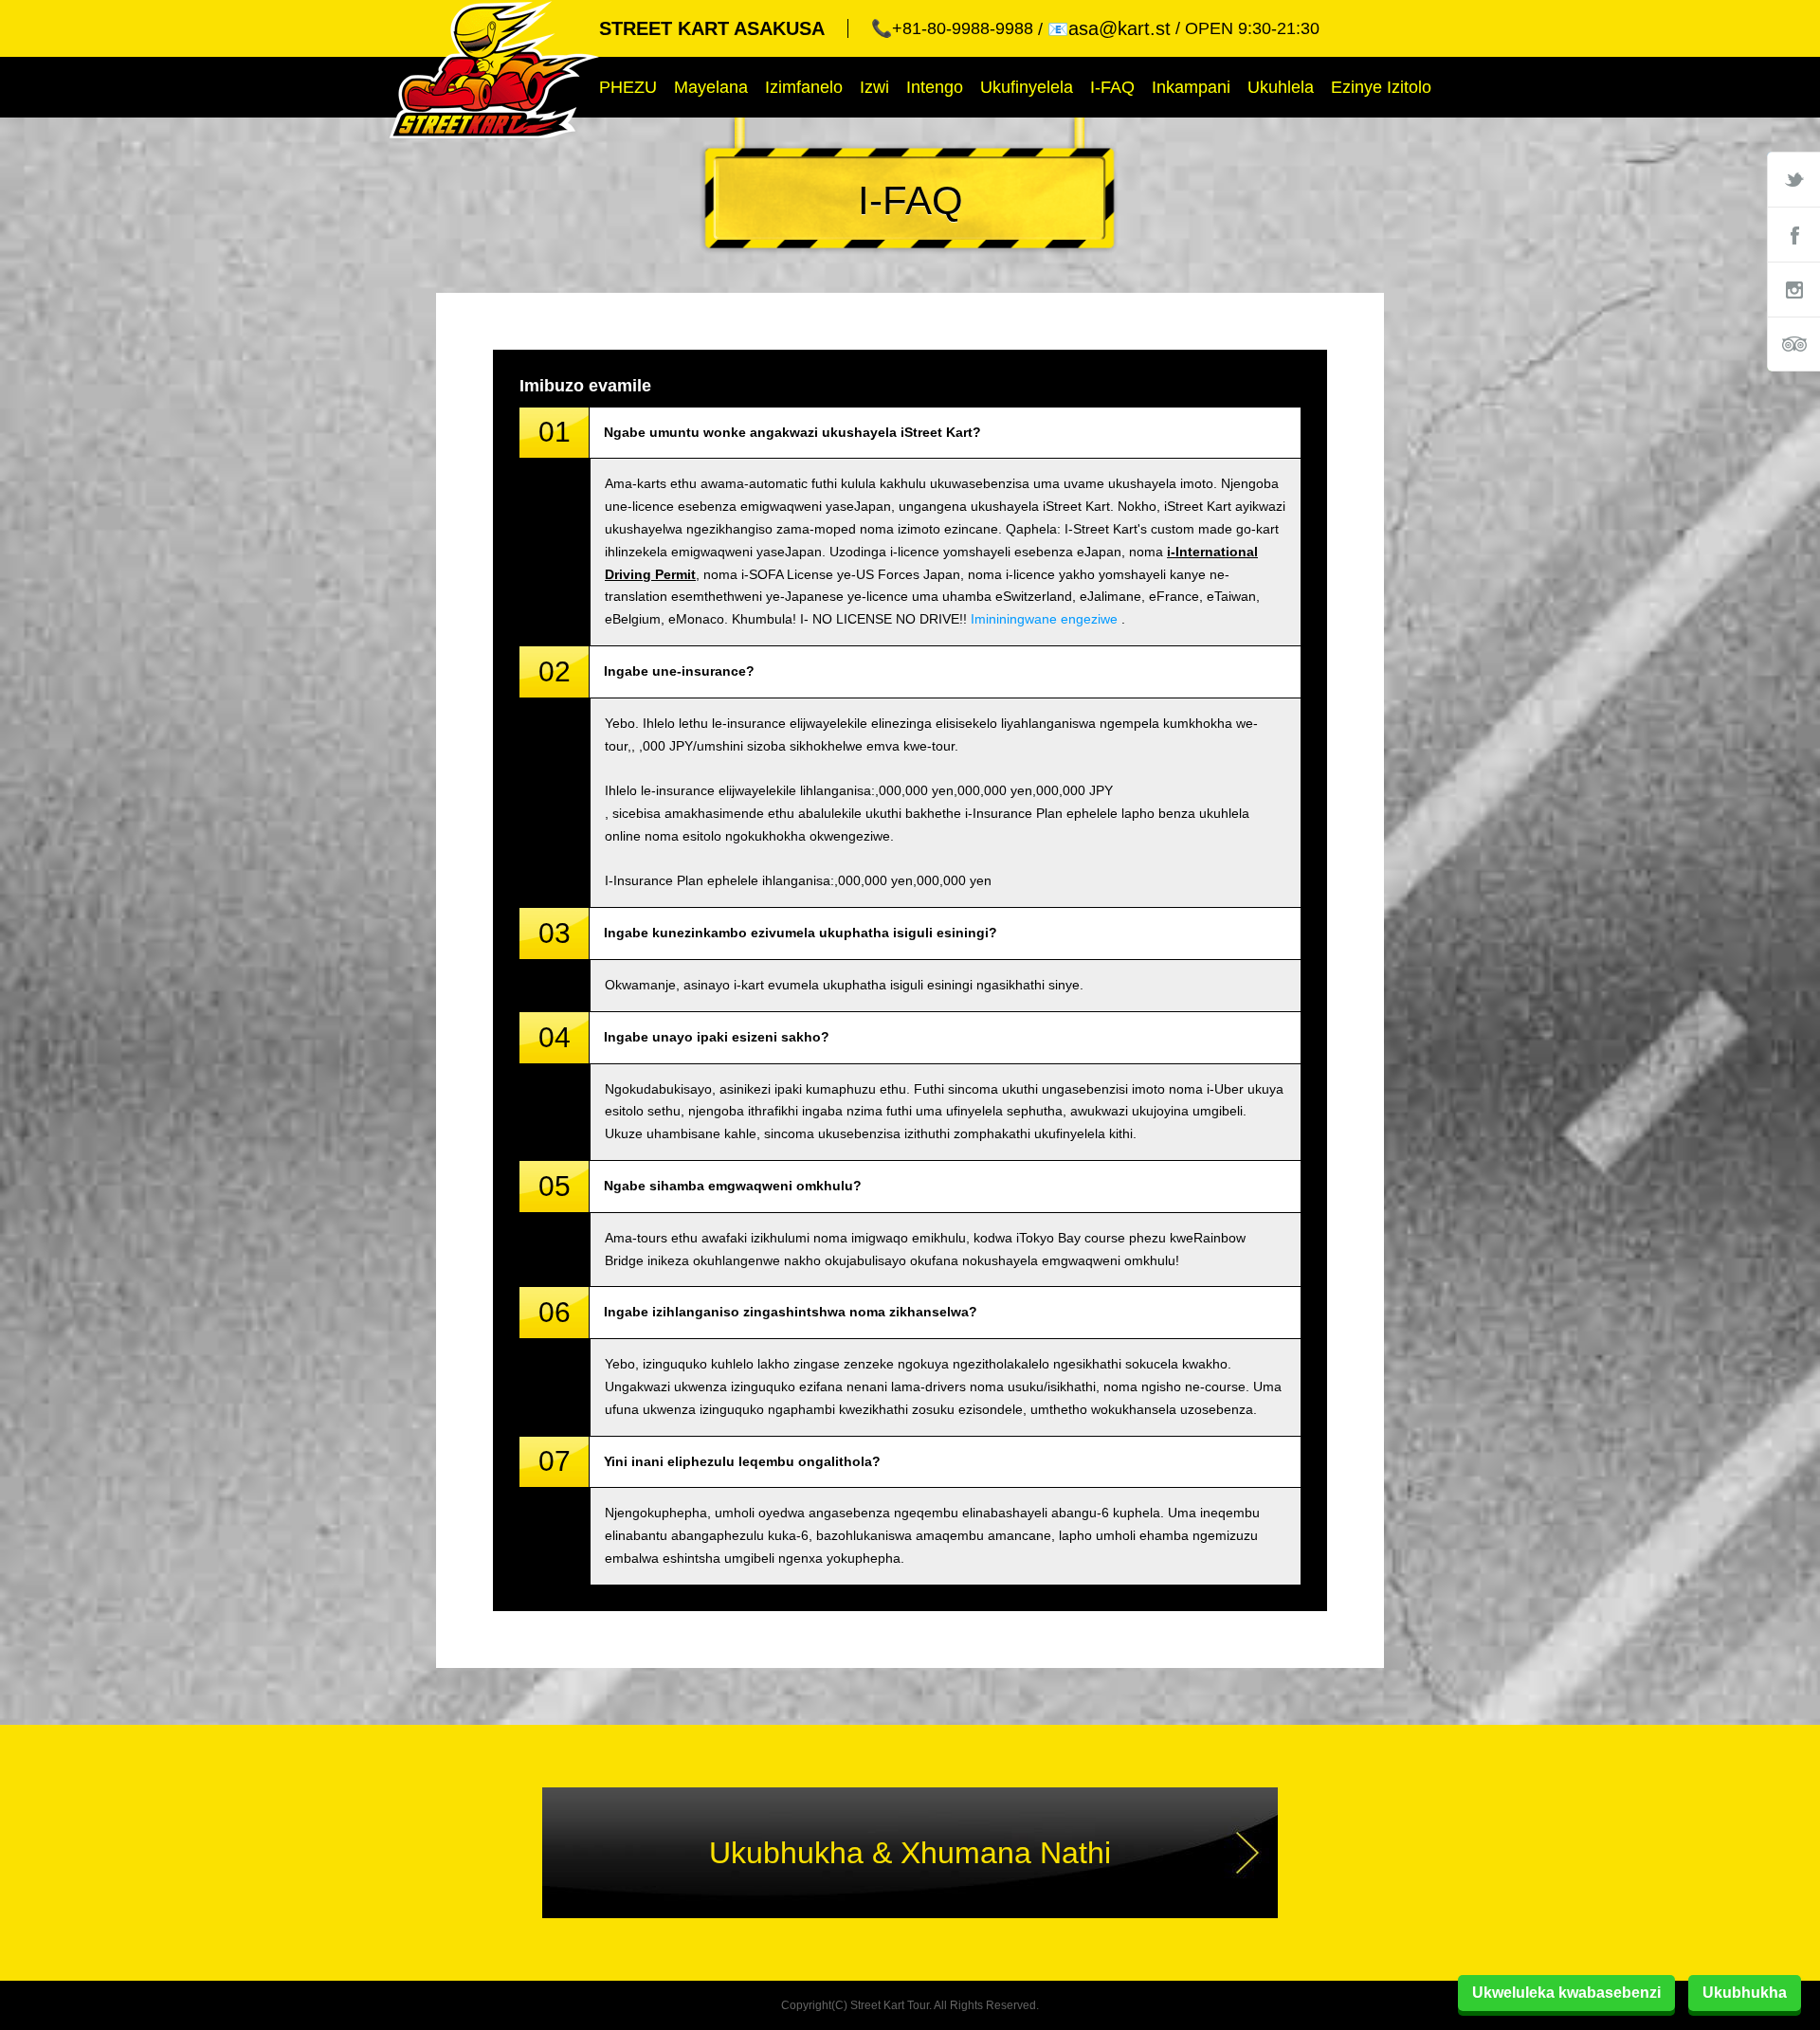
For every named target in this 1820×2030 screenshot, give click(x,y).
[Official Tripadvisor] (1793, 344)
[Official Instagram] (1793, 289)
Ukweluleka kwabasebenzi (1566, 1993)
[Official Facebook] (1793, 234)
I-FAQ (1112, 87)
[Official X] (1793, 179)
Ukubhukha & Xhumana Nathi (910, 1853)
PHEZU (628, 87)
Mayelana (711, 87)
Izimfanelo (804, 87)
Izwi (874, 87)
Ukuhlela (1281, 87)
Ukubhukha (1745, 1993)
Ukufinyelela (1027, 87)
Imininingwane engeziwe (1044, 619)
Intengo (935, 87)
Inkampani (1191, 87)
